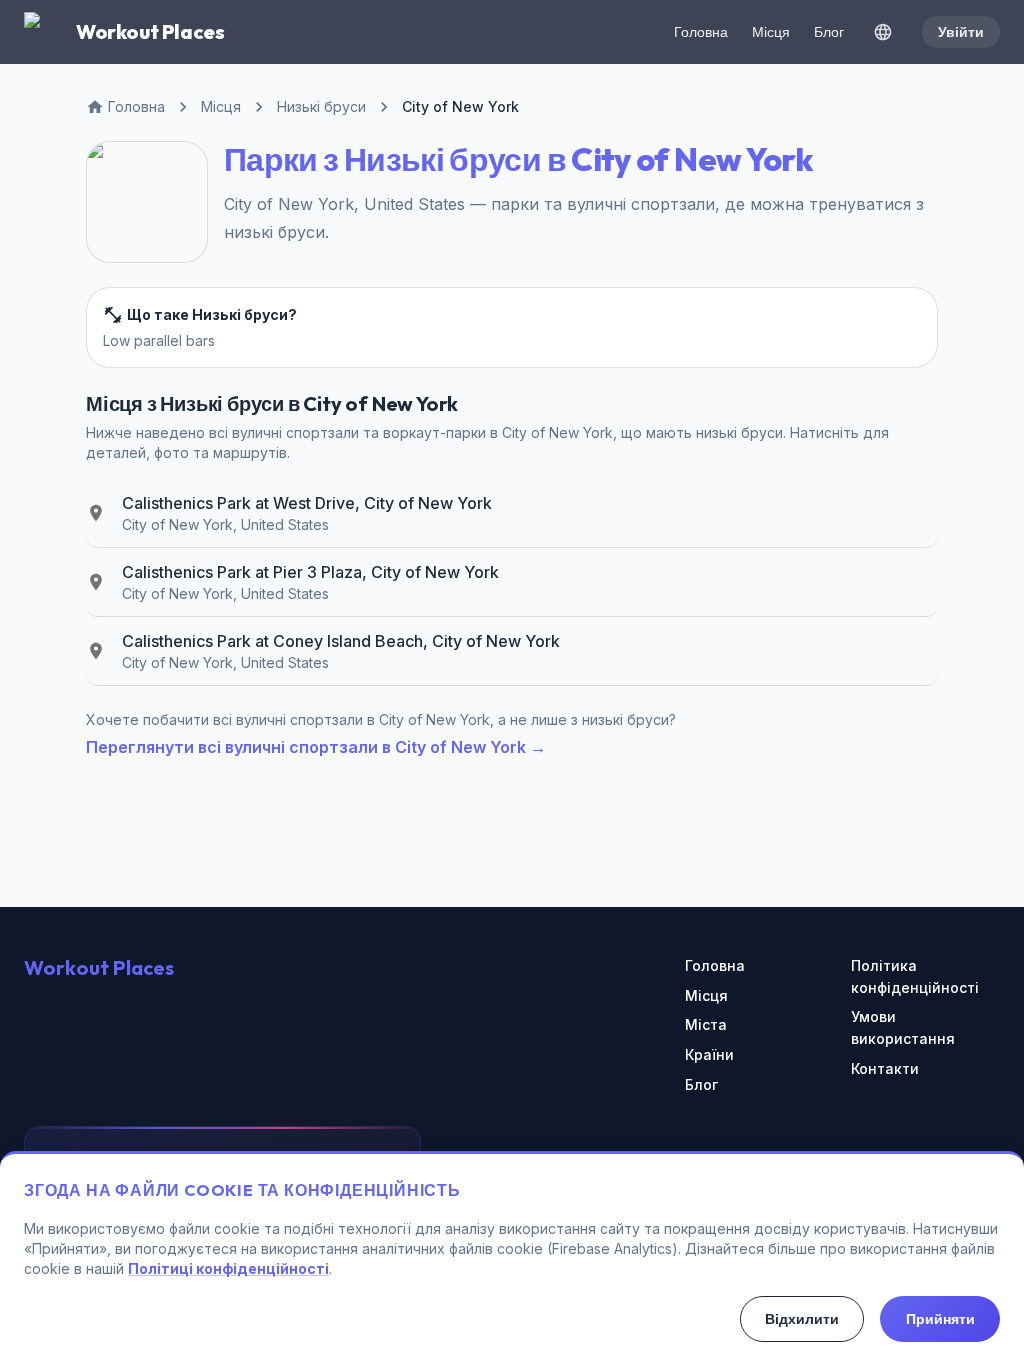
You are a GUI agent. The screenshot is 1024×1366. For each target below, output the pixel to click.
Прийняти (940, 1319)
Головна (701, 32)
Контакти (885, 1068)
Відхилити (802, 1319)
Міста (706, 1024)
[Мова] (883, 32)
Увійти (961, 32)
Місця (771, 32)
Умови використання (903, 1027)
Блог (829, 32)
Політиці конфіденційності (228, 1268)
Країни (709, 1054)
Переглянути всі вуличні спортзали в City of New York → (316, 747)
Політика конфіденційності (915, 976)
